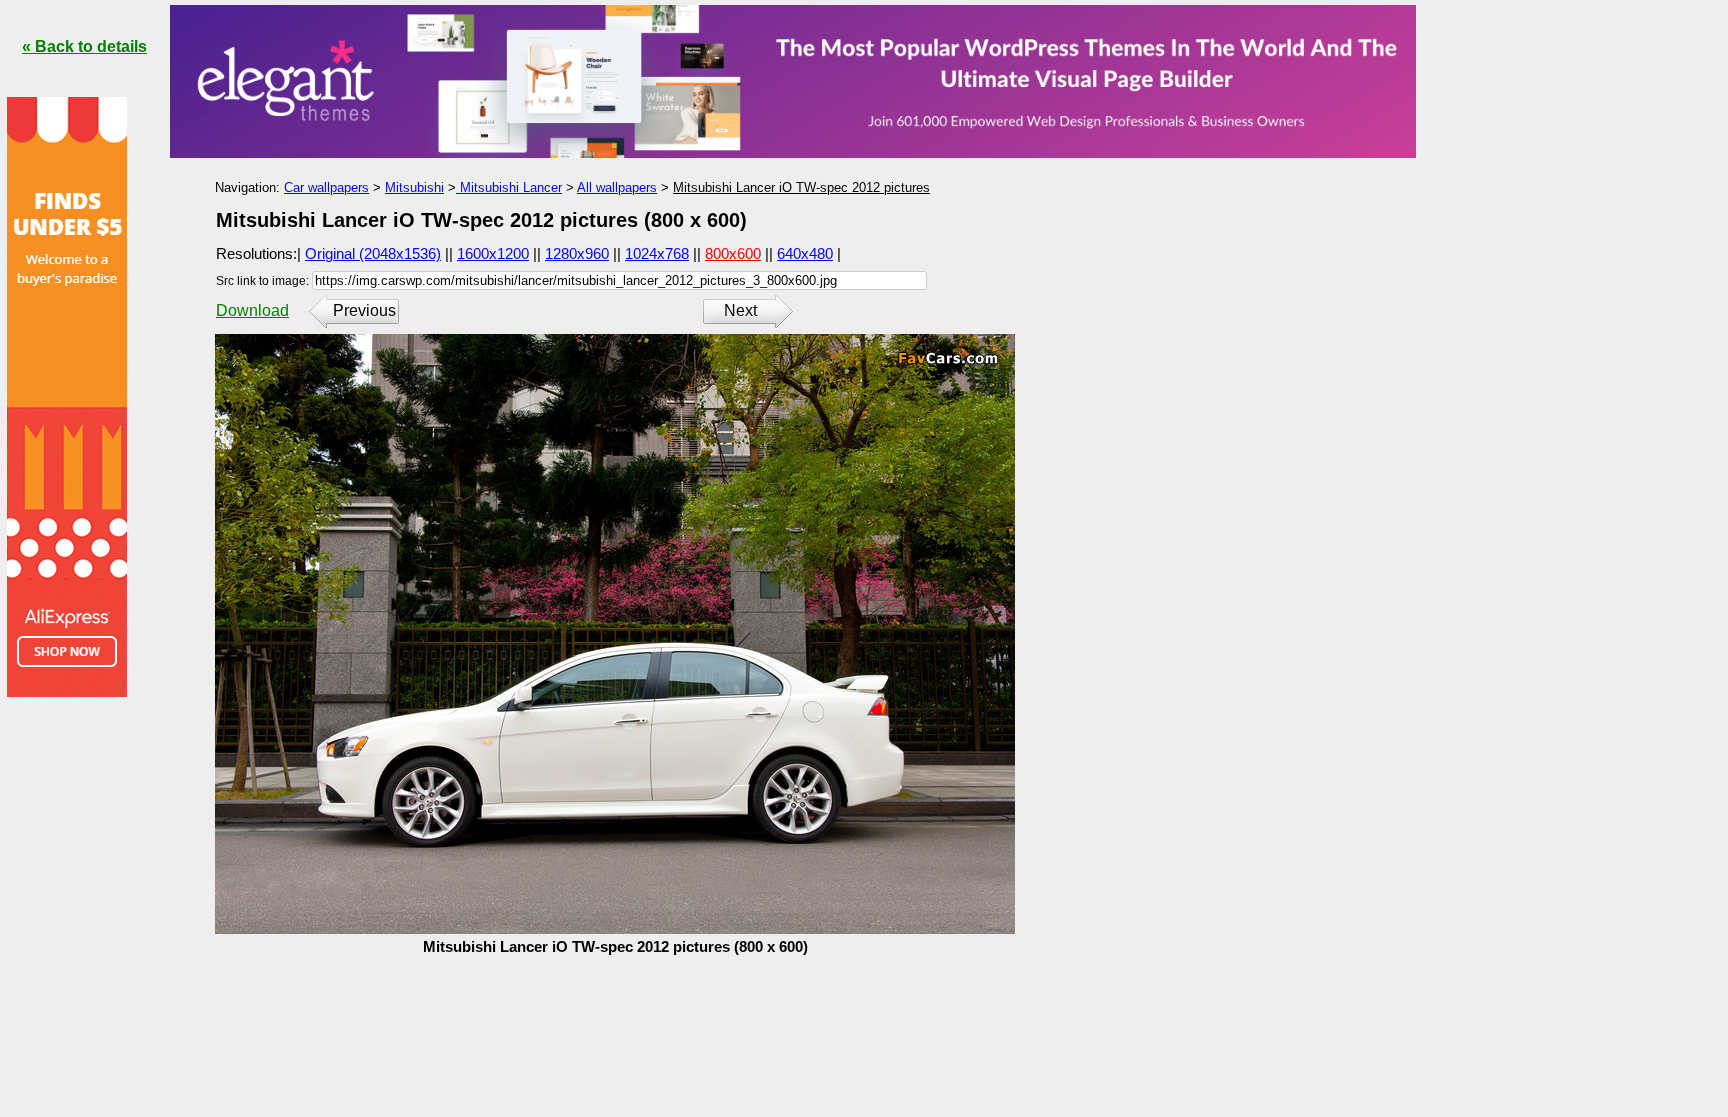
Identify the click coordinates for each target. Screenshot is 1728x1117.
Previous (364, 310)
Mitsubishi (414, 187)
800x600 (733, 253)
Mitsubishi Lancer (509, 187)
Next (740, 310)
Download (252, 310)
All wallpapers (617, 187)
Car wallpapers (326, 187)
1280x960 (577, 253)
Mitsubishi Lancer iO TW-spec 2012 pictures (801, 187)
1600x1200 (493, 253)
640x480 (805, 253)
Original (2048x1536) (373, 253)
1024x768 (657, 253)
